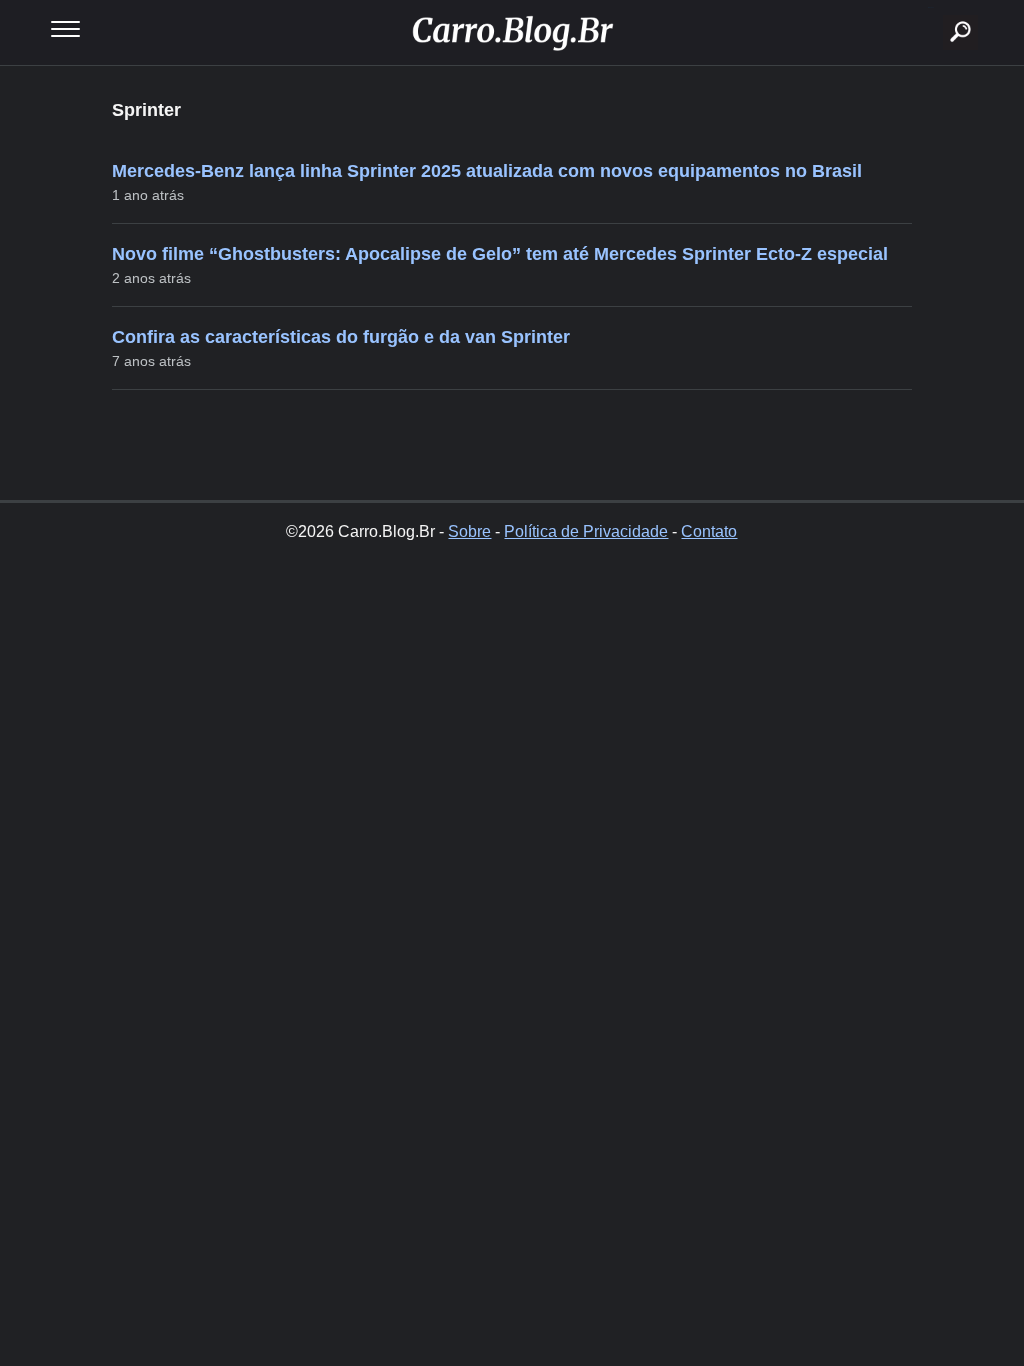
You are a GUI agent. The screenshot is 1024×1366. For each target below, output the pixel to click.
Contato (709, 531)
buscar (930, 7)
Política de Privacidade (586, 531)
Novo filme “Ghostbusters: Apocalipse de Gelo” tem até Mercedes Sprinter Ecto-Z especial (500, 254)
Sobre (469, 531)
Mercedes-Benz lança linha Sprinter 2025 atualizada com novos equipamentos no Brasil (487, 171)
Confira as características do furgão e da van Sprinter (341, 337)
